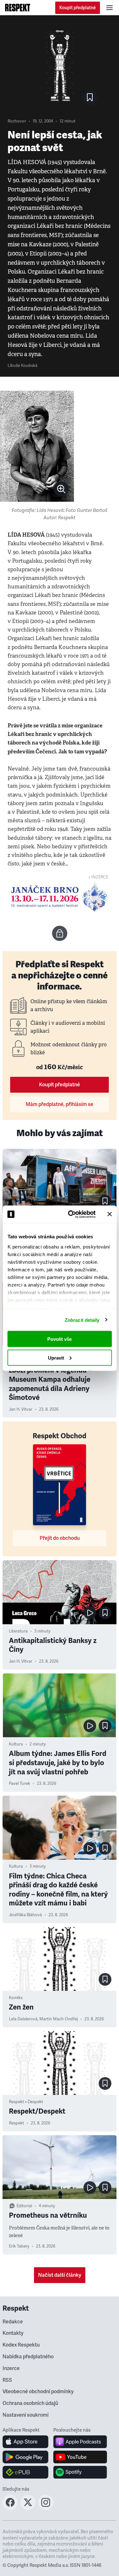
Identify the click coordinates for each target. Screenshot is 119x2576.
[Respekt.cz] (18, 8)
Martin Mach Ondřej (59, 2019)
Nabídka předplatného (28, 2357)
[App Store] (26, 2442)
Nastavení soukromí (26, 2415)
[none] (61, 489)
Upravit (56, 1358)
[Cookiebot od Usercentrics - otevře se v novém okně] (71, 1214)
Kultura (16, 1744)
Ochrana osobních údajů (30, 2403)
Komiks (16, 1998)
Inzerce (11, 2368)
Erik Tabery (19, 2246)
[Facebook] (10, 2508)
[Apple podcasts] (80, 2442)
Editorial (24, 2206)
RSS (7, 2380)
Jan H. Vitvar (21, 1409)
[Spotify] (80, 2472)
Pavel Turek (20, 1784)
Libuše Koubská (23, 366)
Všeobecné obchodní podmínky (38, 2392)
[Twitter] (28, 2508)
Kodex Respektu (21, 2345)
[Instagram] (46, 2508)
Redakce (13, 2322)
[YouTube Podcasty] (80, 2457)
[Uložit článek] (90, 97)
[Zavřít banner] (109, 1214)
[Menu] (109, 8)
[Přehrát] (90, 1613)
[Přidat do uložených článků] (105, 1201)
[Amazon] (26, 2472)
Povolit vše (60, 1339)
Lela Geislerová (23, 2019)
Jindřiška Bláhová (25, 1915)
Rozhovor (17, 121)
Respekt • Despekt (26, 2102)
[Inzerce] (60, 897)
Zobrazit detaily (82, 1320)
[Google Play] (26, 2457)
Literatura (18, 1631)
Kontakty (13, 2333)
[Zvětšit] (37, 446)
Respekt (17, 2123)
